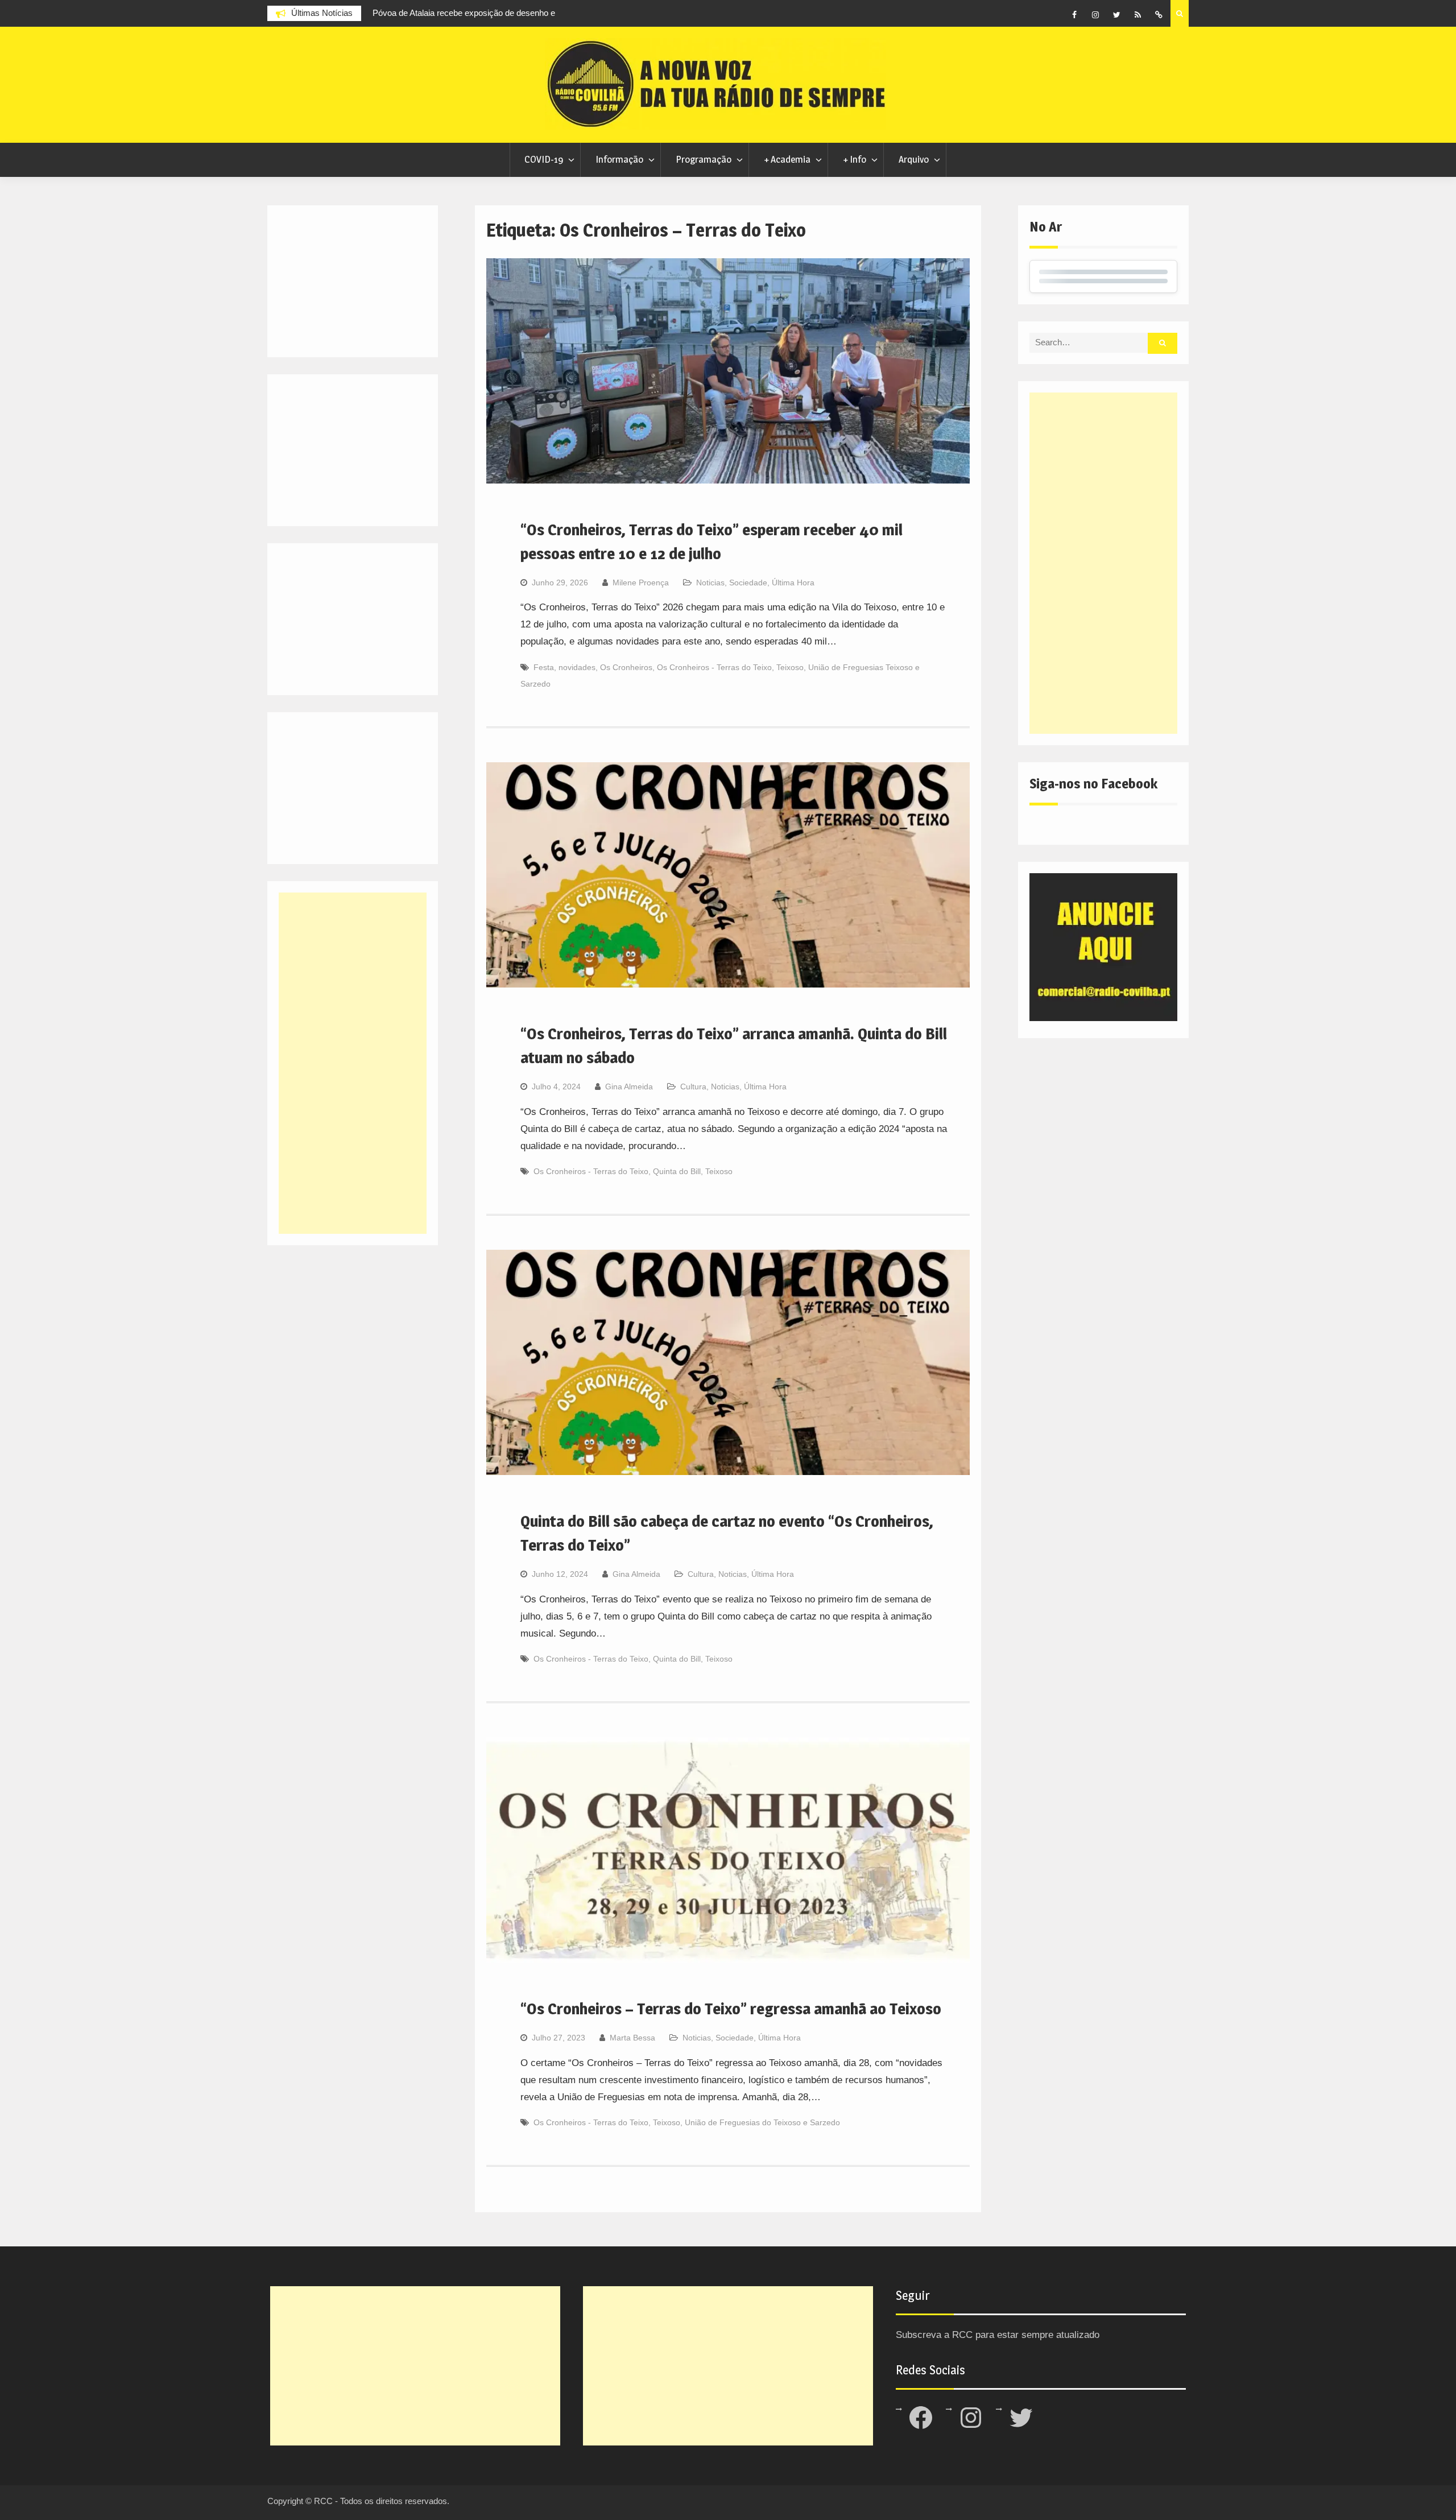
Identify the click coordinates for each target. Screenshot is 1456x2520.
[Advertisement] (1103, 563)
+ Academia (787, 159)
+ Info (855, 159)
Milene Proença (641, 583)
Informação (619, 159)
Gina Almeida (629, 1087)
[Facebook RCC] (1074, 15)
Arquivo (914, 159)
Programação (704, 159)
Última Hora (793, 583)
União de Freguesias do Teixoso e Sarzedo (762, 2122)
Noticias (710, 583)
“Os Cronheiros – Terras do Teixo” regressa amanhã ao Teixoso (731, 2009)
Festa (544, 667)
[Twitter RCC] (1116, 15)
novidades (577, 667)
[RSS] (1137, 15)
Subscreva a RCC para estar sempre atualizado (998, 2335)
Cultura (693, 1087)
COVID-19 (544, 159)
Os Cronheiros (626, 667)
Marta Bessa (632, 2038)
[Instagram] (1095, 15)
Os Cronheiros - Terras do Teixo (714, 667)
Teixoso (790, 667)
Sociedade (748, 583)
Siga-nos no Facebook (1093, 784)
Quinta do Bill (677, 1171)
